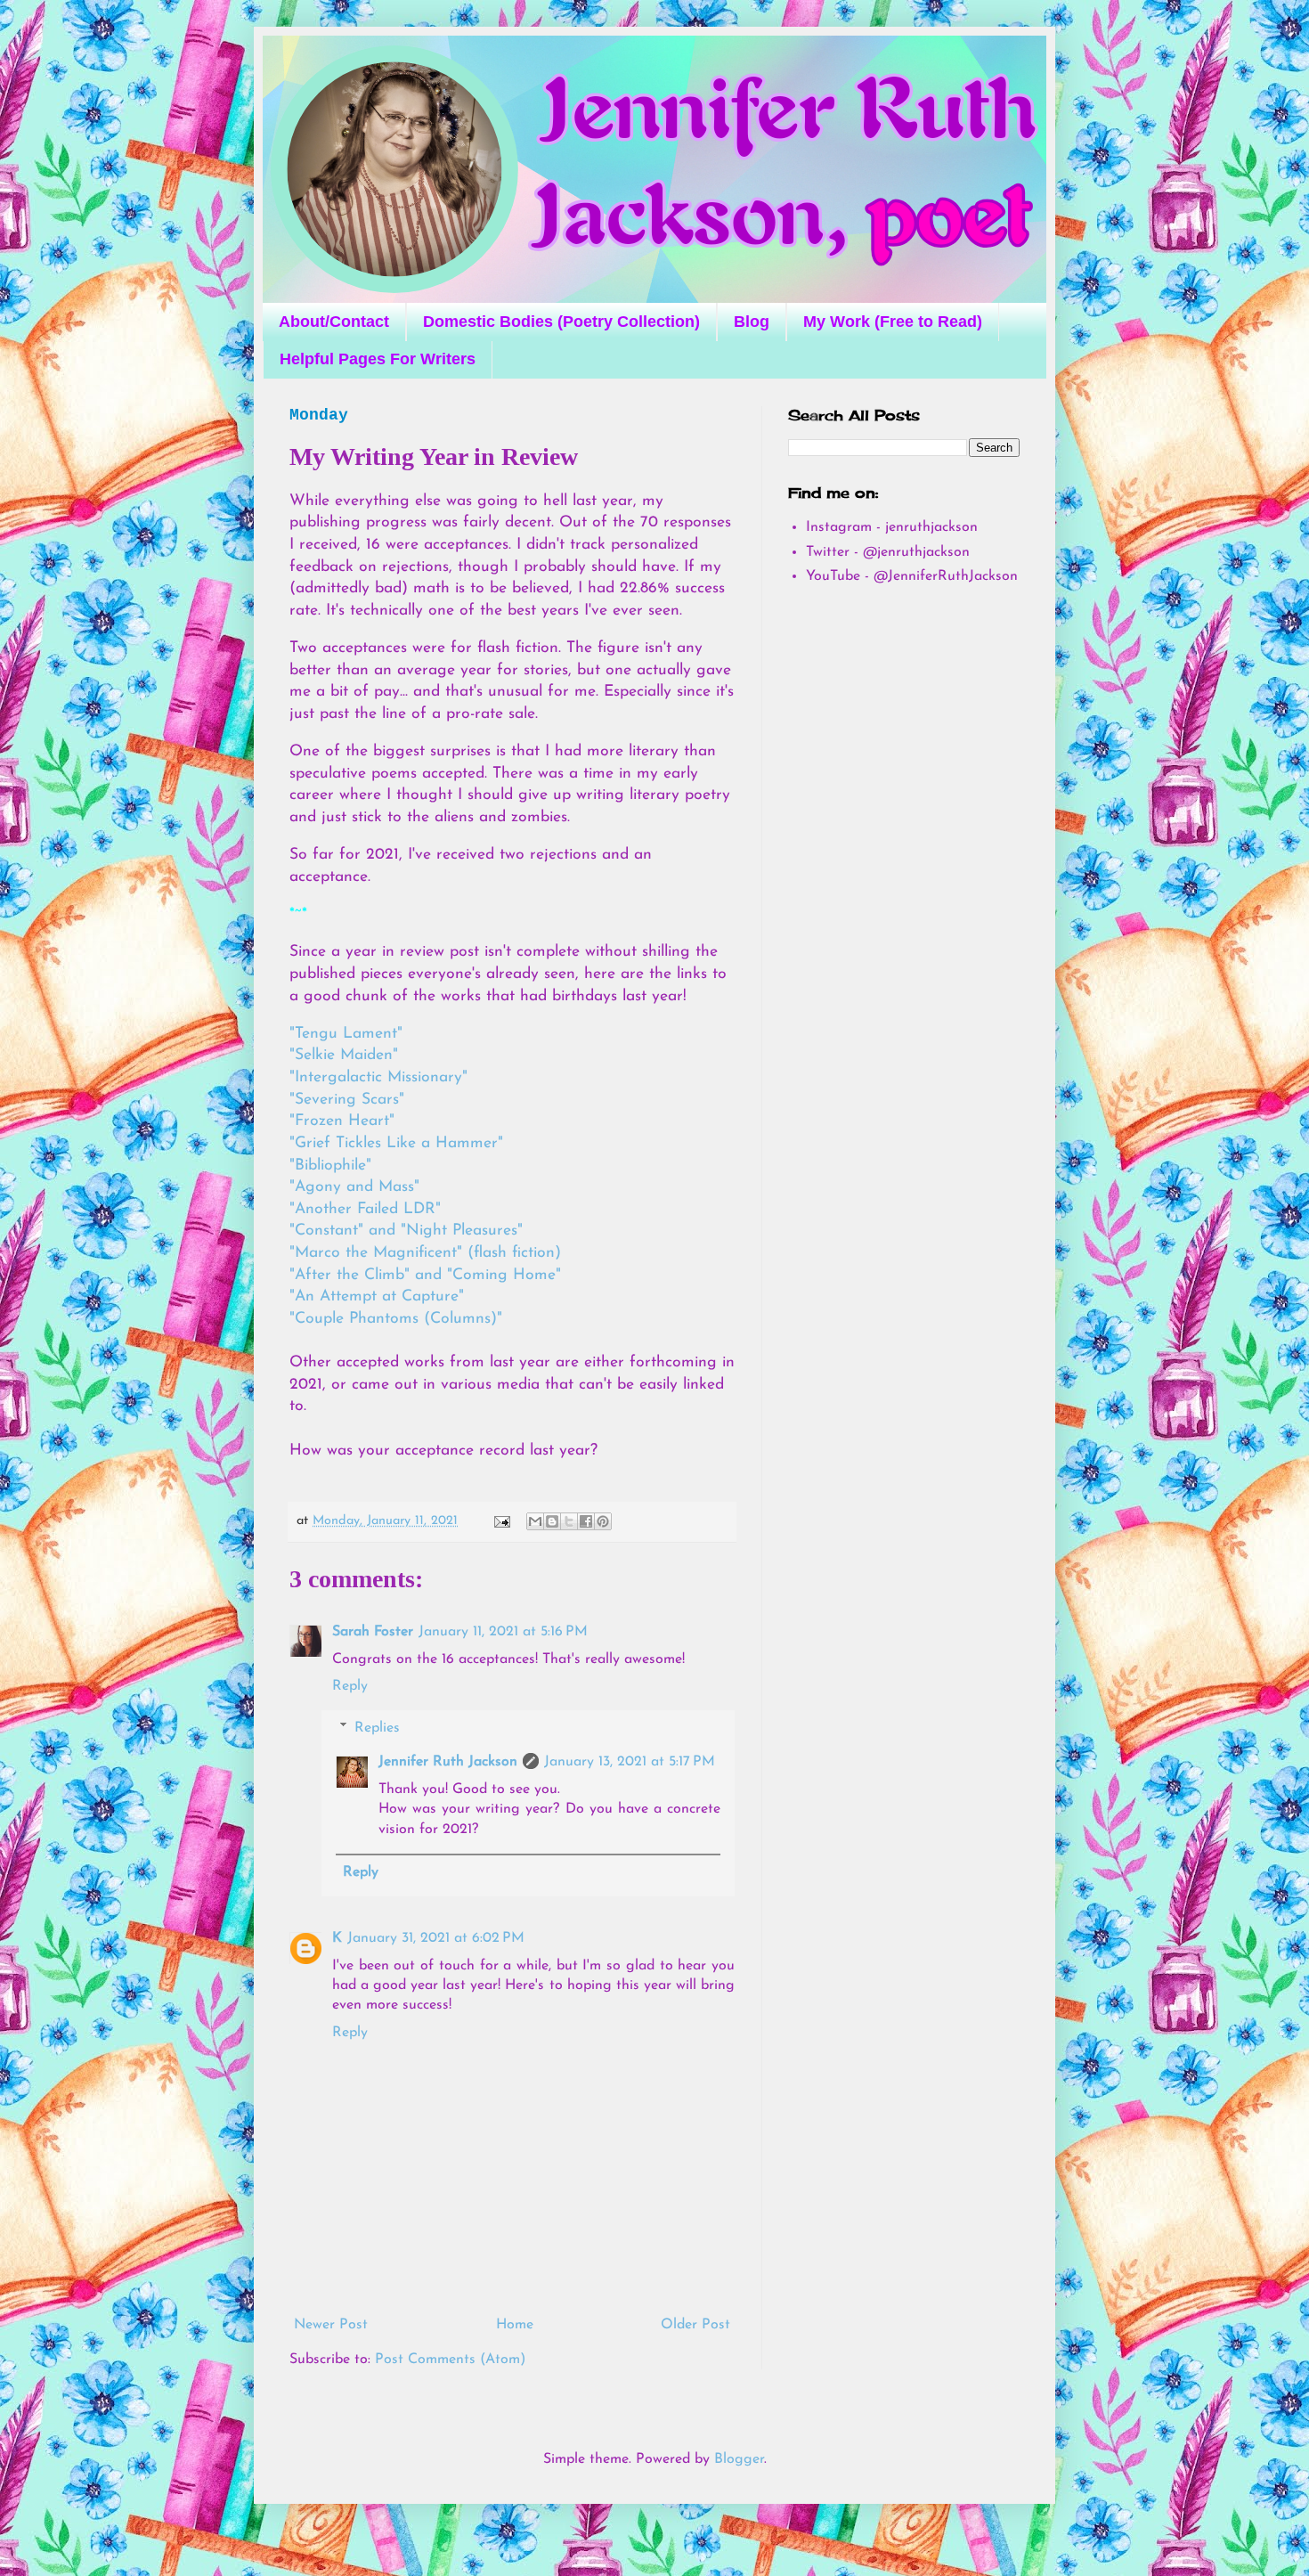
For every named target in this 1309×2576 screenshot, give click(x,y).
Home (515, 2325)
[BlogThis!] (552, 1521)
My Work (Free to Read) (893, 322)
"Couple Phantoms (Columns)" (396, 1319)
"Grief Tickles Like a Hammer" (399, 1143)
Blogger (739, 2459)
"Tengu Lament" (346, 1034)
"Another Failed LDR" (365, 1209)
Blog (752, 322)
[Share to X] (569, 1521)
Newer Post (331, 2325)
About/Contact (334, 322)
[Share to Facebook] (586, 1521)
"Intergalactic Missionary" (378, 1077)
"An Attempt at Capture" (377, 1296)
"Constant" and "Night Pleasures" (406, 1231)
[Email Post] (501, 1521)
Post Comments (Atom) (450, 2360)
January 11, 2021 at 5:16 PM (503, 1632)
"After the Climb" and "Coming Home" (425, 1275)
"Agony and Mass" (354, 1187)
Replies (377, 1728)
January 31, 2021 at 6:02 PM (436, 1938)
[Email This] (535, 1521)
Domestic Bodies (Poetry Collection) (561, 322)
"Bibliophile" (330, 1166)
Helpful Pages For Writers (378, 359)
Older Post (695, 2325)
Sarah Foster (373, 1632)
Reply (350, 1686)
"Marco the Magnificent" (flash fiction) (425, 1253)
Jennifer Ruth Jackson (448, 1762)
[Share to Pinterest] (603, 1521)
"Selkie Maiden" (344, 1055)
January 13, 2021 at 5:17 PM (630, 1762)
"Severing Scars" (347, 1100)
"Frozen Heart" (342, 1121)
